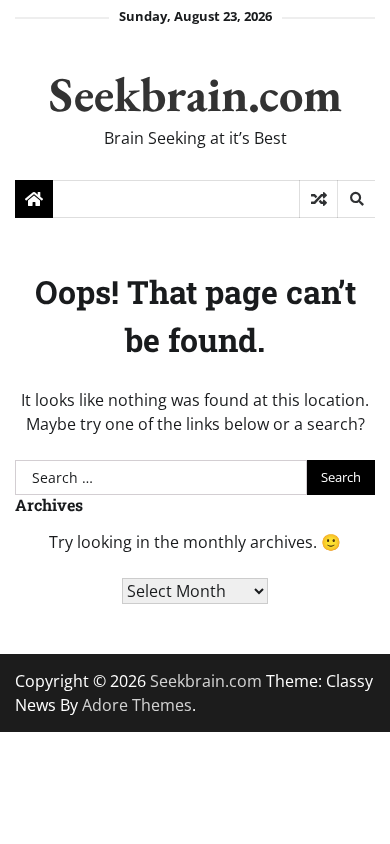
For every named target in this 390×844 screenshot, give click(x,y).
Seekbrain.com (195, 93)
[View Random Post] (318, 199)
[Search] (356, 199)
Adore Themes (137, 705)
